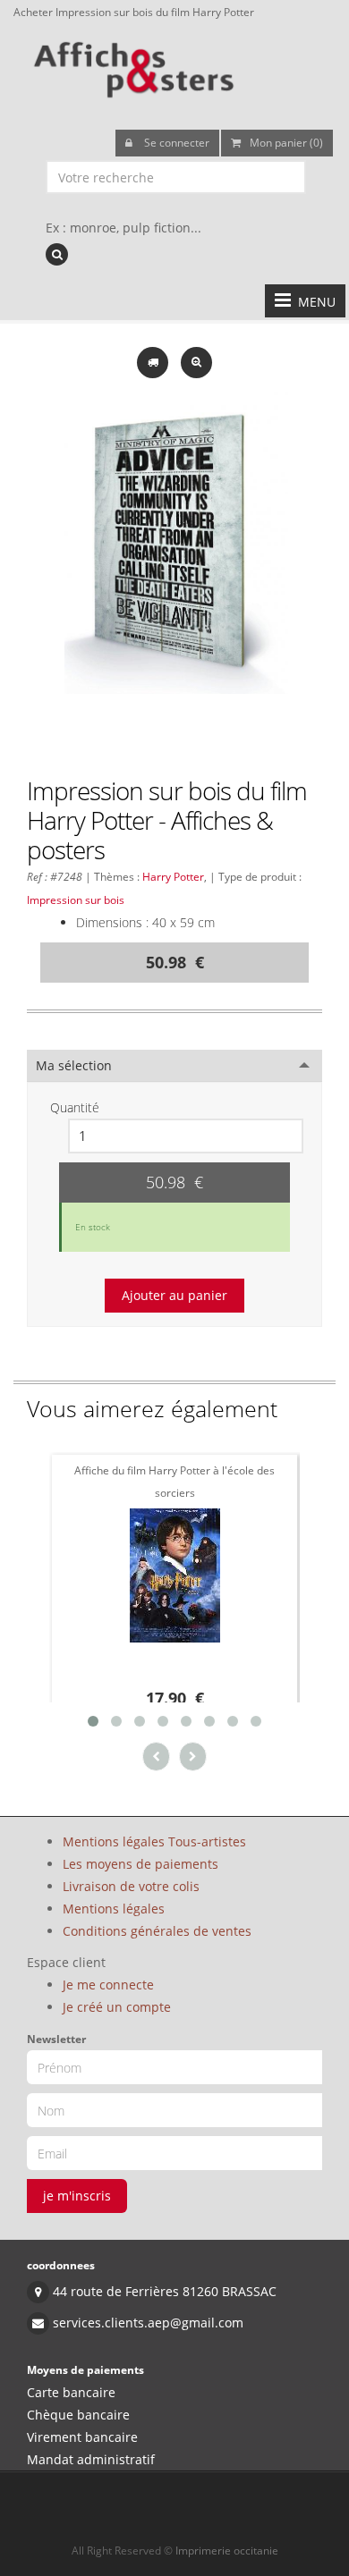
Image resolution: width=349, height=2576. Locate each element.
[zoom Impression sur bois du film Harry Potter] (196, 361)
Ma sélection (74, 1065)
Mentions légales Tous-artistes (154, 1841)
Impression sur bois (76, 899)
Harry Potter (173, 876)
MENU (313, 302)
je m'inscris (77, 2196)
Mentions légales (114, 1909)
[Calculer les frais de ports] (154, 361)
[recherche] (57, 254)
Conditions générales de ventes (157, 1931)
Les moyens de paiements (140, 1864)
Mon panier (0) (286, 143)
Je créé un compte (117, 2007)
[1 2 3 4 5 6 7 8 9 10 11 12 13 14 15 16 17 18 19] (186, 1136)
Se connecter (175, 143)
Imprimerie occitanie (227, 2551)
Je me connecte (108, 1985)
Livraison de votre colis (131, 1886)
